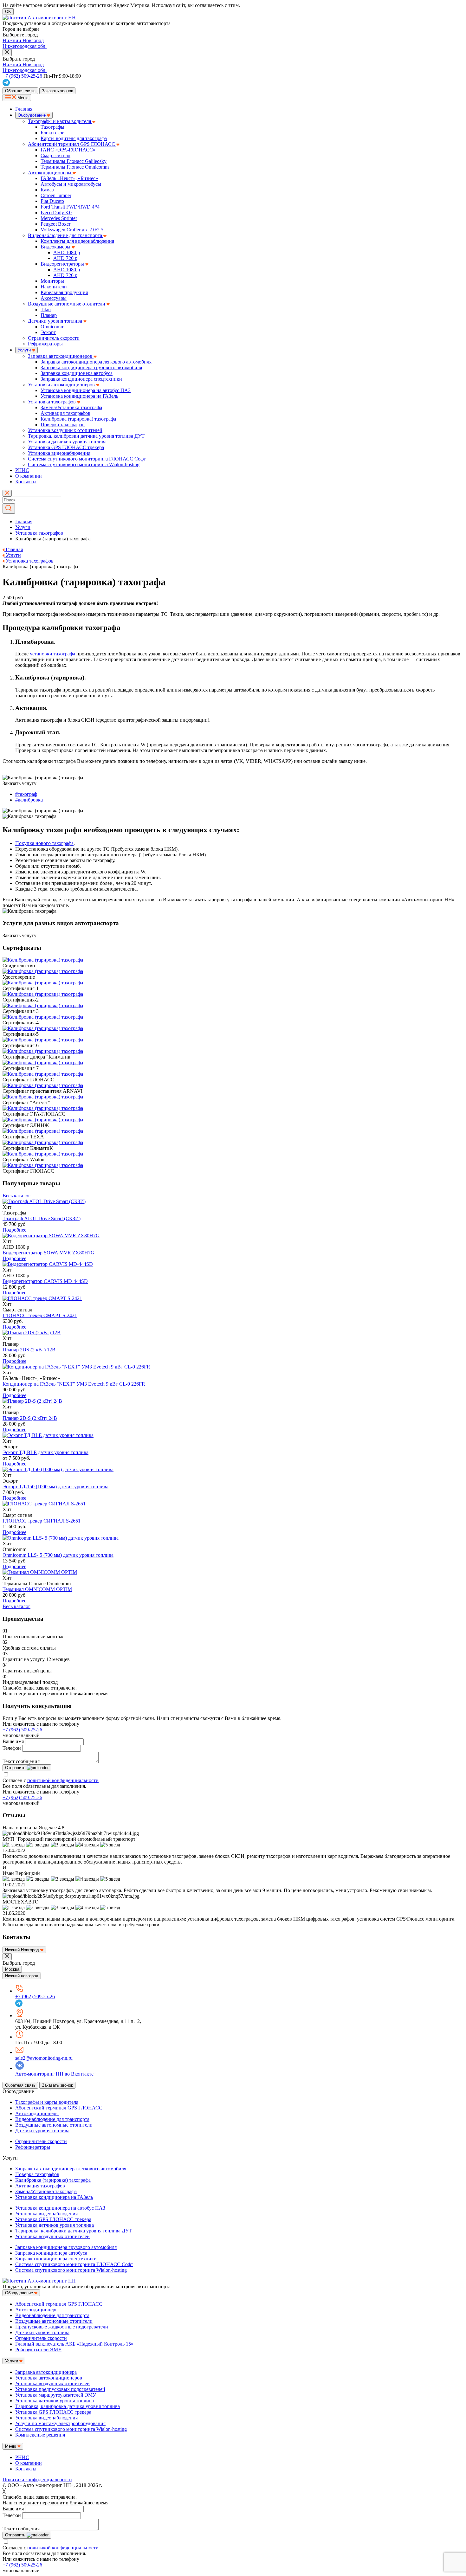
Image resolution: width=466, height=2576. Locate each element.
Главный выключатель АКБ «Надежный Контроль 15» (74, 2344)
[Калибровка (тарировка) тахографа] (44, 1201)
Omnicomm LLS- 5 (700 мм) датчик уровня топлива (58, 1555)
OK (8, 12)
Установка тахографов (52, 402)
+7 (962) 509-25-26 (22, 1730)
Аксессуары (54, 298)
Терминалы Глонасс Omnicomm (75, 167)
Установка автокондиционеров (62, 385)
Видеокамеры (56, 247)
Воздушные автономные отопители (67, 304)
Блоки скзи (53, 133)
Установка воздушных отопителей (65, 430)
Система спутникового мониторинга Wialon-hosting (84, 464)
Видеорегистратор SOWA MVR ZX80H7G (49, 1253)
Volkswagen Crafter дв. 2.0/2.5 (72, 230)
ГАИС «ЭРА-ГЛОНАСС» (68, 150)
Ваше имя (13, 1741)
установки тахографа (52, 654)
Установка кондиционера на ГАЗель (79, 396)
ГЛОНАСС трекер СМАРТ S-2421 (40, 1315)
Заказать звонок (57, 91)
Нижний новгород (22, 1976)
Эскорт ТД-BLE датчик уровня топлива (45, 1452)
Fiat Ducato (52, 201)
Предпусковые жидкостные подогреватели (62, 2327)
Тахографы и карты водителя (60, 121)
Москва (12, 1969)
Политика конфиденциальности (37, 2479)
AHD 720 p (65, 258)
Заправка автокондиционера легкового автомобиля (96, 362)
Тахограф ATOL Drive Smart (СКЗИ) (42, 1218)
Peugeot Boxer (55, 224)
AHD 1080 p (67, 252)
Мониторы (52, 281)
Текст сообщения (21, 1761)
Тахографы (52, 127)
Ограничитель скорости (54, 338)
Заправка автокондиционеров (61, 356)
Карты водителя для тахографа (74, 138)
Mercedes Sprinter (59, 218)
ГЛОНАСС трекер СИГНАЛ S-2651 (42, 1521)
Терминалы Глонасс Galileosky (74, 161)
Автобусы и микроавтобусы (71, 184)
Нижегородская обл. (25, 46)
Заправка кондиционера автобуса (77, 373)
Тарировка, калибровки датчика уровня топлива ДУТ (86, 436)
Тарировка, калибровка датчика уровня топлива (68, 2406)
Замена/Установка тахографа (71, 407)
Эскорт (48, 332)
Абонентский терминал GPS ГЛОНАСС (72, 144)
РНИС (22, 470)
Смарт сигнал (55, 155)
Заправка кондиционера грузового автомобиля (91, 367)
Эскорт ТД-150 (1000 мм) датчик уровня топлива (55, 1487)
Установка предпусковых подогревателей (60, 2389)
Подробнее (14, 1230)
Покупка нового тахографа (44, 843)
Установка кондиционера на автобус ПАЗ (86, 390)
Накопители (54, 287)
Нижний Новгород (23, 40)
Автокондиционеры (50, 173)
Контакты (26, 482)
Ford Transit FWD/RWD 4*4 (70, 207)
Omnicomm (52, 327)
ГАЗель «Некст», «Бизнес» (69, 178)
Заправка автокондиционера (46, 2372)
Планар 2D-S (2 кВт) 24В (30, 1418)
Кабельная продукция (64, 292)
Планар (49, 315)
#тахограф (26, 794)
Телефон (12, 1748)
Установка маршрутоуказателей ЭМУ (56, 2395)
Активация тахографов (65, 413)
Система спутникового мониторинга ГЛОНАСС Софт (87, 459)
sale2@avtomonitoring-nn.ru (44, 2058)
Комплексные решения (40, 2435)
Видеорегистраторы (63, 264)
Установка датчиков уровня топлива (67, 442)
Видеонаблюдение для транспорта (66, 235)
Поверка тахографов (63, 425)
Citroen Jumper (56, 195)
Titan (46, 309)
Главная (24, 109)
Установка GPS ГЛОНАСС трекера (66, 447)
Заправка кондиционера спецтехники (81, 379)
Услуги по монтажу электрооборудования (60, 2423)
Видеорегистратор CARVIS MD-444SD (45, 1281)
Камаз (47, 190)
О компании (29, 476)
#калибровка (29, 800)
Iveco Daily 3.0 (56, 213)
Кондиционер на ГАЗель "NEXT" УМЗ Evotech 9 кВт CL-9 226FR (74, 1384)
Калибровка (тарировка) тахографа (78, 419)
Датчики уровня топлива (56, 321)
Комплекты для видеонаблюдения (77, 241)
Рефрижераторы (45, 344)
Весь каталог (16, 1196)
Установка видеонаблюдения (59, 453)
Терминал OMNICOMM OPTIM (37, 1589)
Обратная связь (20, 91)
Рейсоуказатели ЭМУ (38, 2350)
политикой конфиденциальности (63, 1780)
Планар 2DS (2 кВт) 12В (29, 1350)
